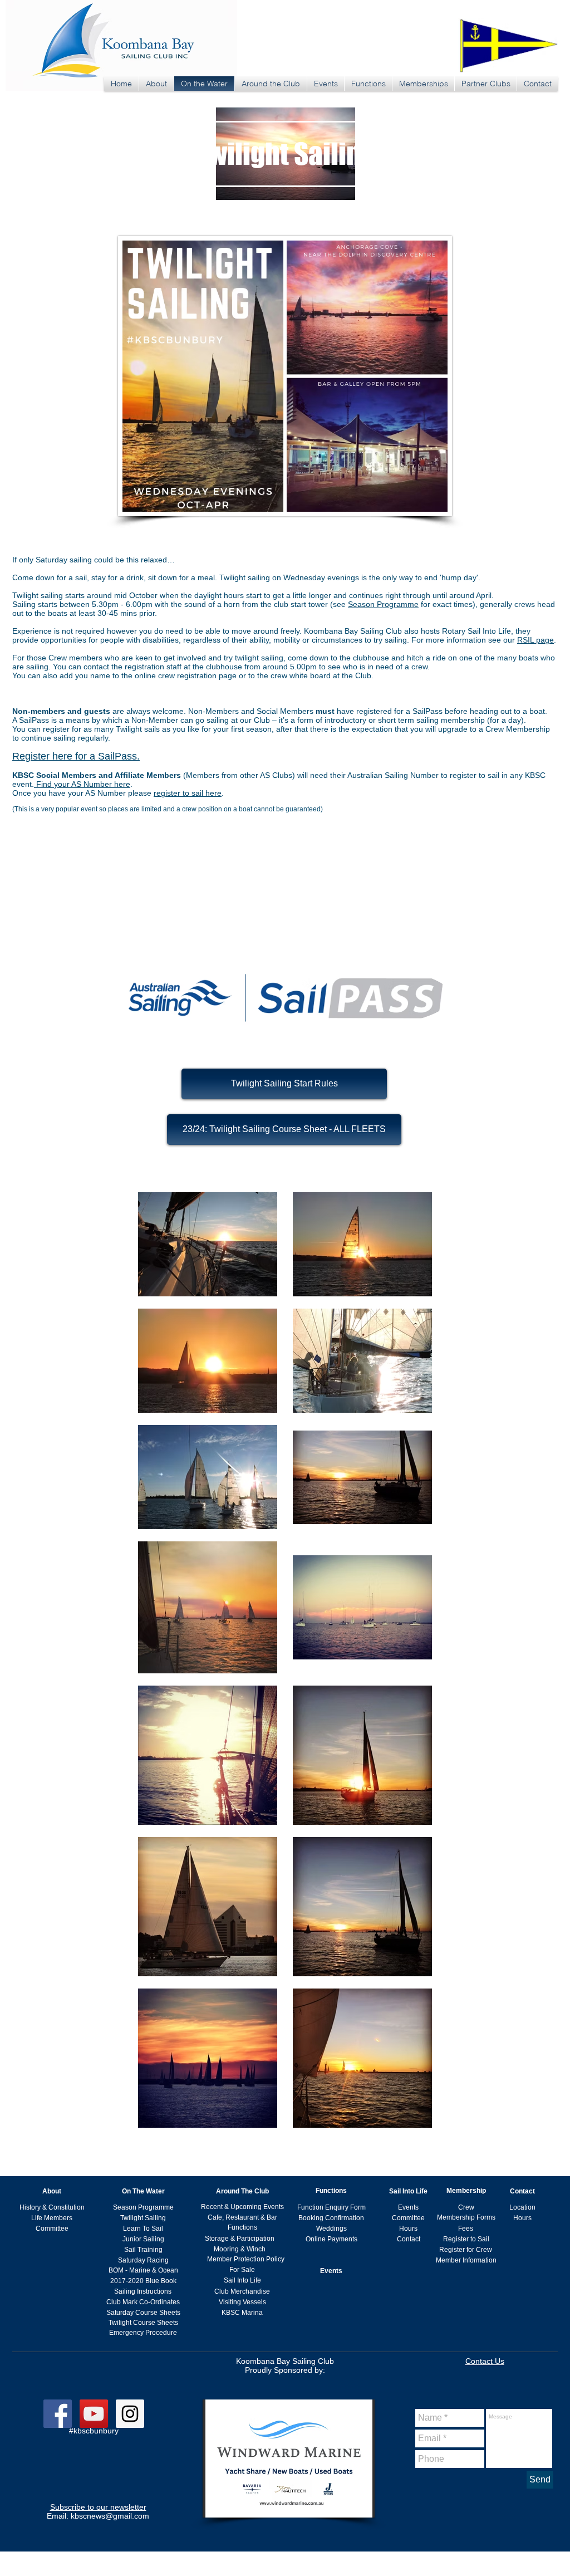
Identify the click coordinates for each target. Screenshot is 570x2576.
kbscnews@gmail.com (110, 2516)
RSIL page (535, 640)
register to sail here (188, 793)
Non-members (39, 711)
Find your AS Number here (82, 784)
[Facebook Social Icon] (58, 2414)
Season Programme (383, 604)
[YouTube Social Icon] (94, 2414)
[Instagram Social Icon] (130, 2414)
